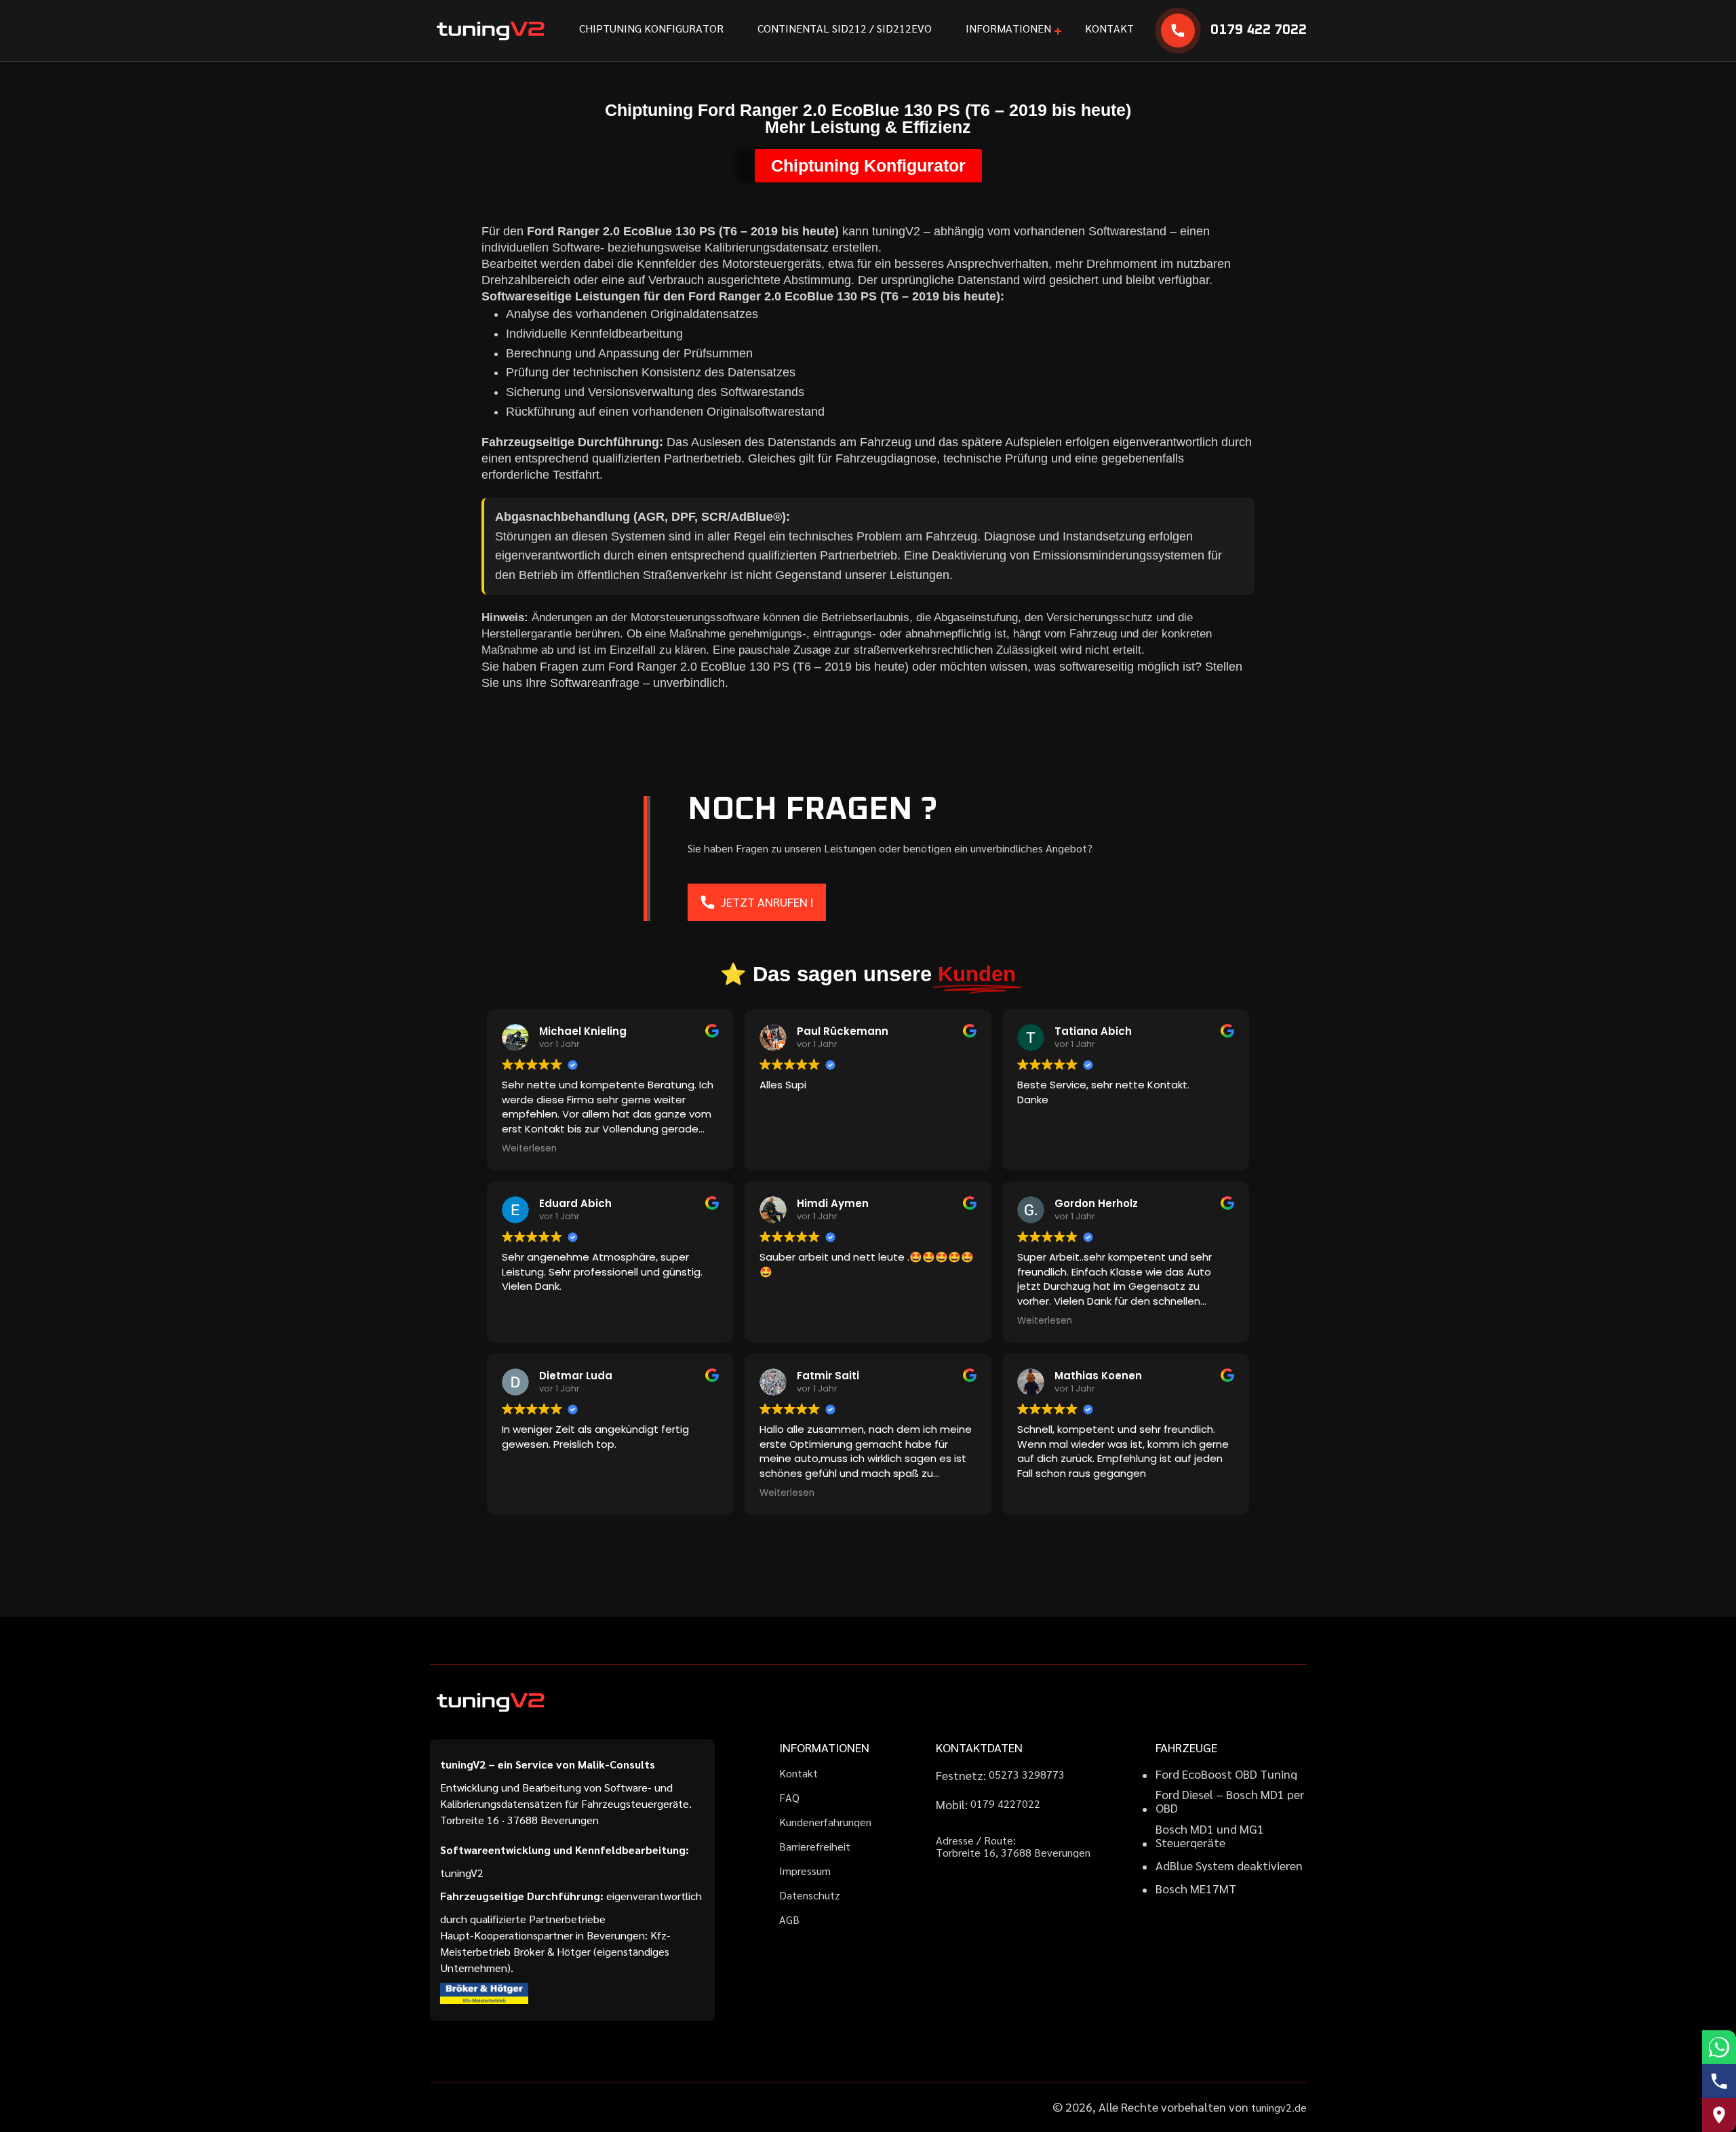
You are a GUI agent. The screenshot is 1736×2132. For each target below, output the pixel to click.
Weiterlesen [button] (529, 1149)
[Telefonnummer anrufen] (1719, 2081)
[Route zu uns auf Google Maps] (1719, 2115)
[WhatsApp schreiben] (1719, 2047)
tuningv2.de (1279, 2107)
